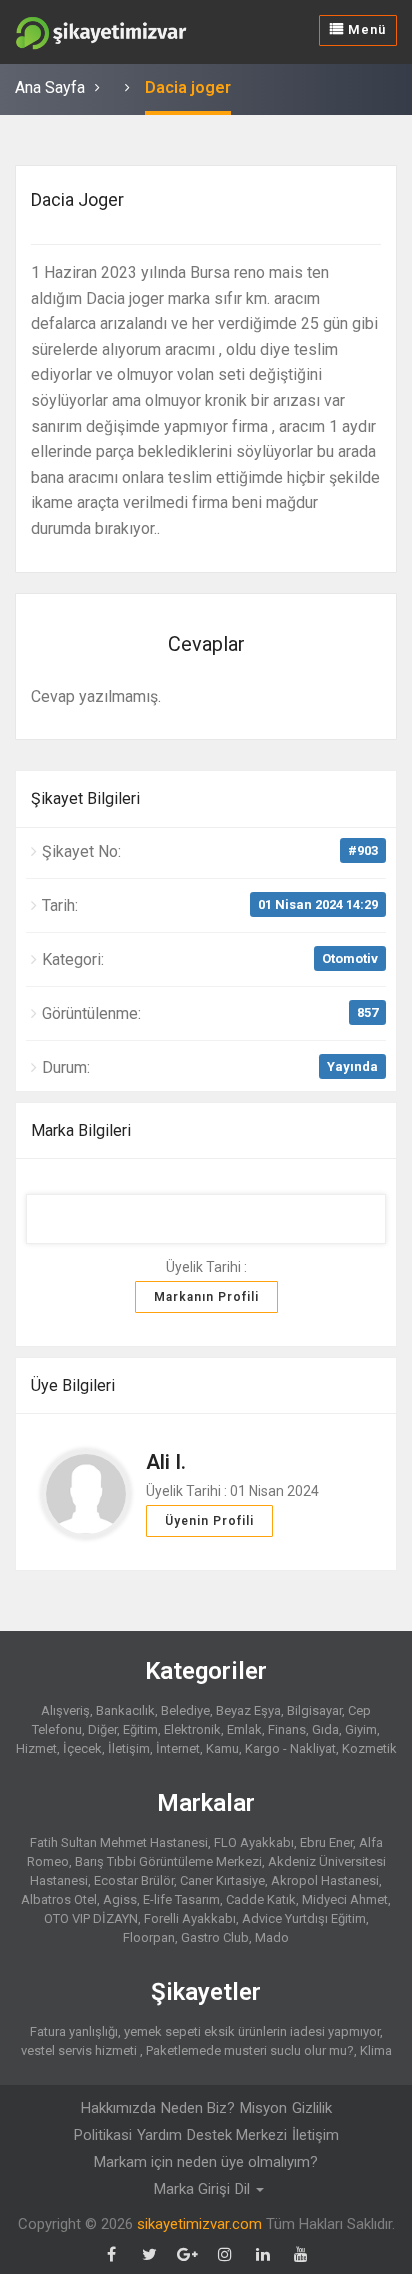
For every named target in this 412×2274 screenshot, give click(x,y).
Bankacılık (125, 1710)
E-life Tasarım (181, 1899)
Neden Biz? (198, 2108)
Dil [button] (244, 2189)
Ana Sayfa (50, 87)
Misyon (263, 2108)
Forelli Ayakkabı (190, 1918)
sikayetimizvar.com (199, 2224)
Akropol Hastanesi (325, 1880)
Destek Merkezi (237, 2135)
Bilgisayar (314, 1710)
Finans (287, 1729)
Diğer (102, 1729)
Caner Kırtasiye (222, 1880)
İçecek (82, 1748)
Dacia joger (188, 87)
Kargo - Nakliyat (290, 1748)
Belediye (185, 1710)
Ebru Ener (326, 1842)
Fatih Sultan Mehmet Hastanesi (119, 1842)
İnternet (178, 1748)
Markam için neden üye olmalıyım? (206, 2162)
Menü (365, 29)
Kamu (222, 1748)
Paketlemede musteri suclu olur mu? (250, 2050)
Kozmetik (369, 1748)
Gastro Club (215, 1937)
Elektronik (192, 1729)
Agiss (120, 1899)
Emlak (244, 1729)
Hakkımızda (118, 2108)
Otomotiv (350, 958)
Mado (272, 1937)
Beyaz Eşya (248, 1710)
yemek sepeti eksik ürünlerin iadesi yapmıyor (252, 2031)
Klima (376, 2050)
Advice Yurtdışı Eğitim (304, 1918)
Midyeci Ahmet (345, 1899)
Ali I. (166, 1462)
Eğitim (140, 1729)
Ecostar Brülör (134, 1880)
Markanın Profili (206, 1297)
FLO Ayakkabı (254, 1842)
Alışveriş (65, 1710)
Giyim (361, 1729)
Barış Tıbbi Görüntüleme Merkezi (168, 1861)
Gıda (325, 1729)
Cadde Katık (261, 1899)
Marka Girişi (192, 2189)
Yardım (159, 2135)
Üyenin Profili (209, 1521)
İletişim (129, 1748)
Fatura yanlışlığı (74, 2031)
